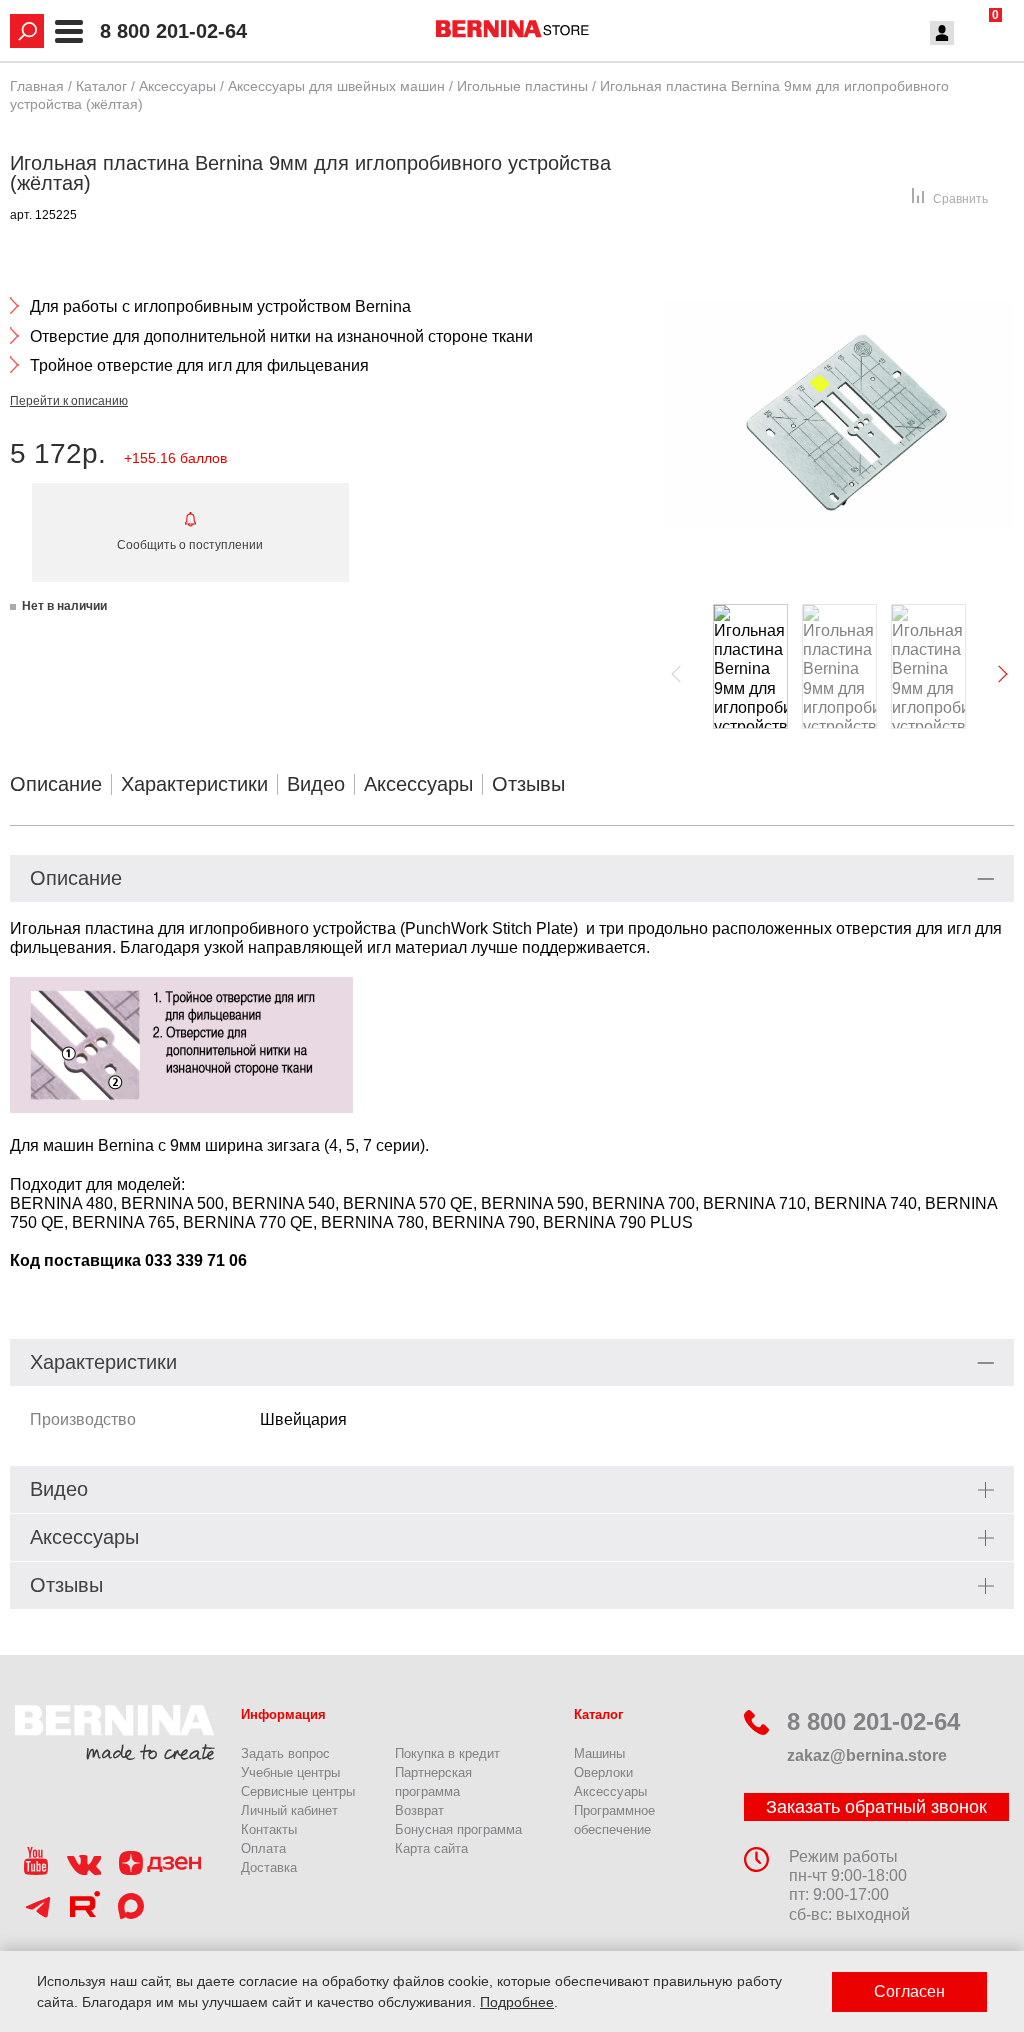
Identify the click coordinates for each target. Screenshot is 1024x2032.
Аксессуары (418, 784)
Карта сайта (431, 1848)
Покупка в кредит (447, 1753)
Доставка (269, 1867)
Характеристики (194, 784)
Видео (316, 784)
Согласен (909, 1991)
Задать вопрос (285, 1753)
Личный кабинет (289, 1810)
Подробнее (517, 2002)
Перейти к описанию (69, 401)
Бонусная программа (458, 1829)
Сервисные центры (298, 1791)
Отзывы (528, 784)
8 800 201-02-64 (173, 31)
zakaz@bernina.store (867, 1755)
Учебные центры (290, 1772)
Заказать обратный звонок (876, 1807)
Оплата (263, 1848)
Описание (56, 784)
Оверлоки (603, 1772)
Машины (599, 1753)
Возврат (419, 1810)
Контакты (269, 1829)
